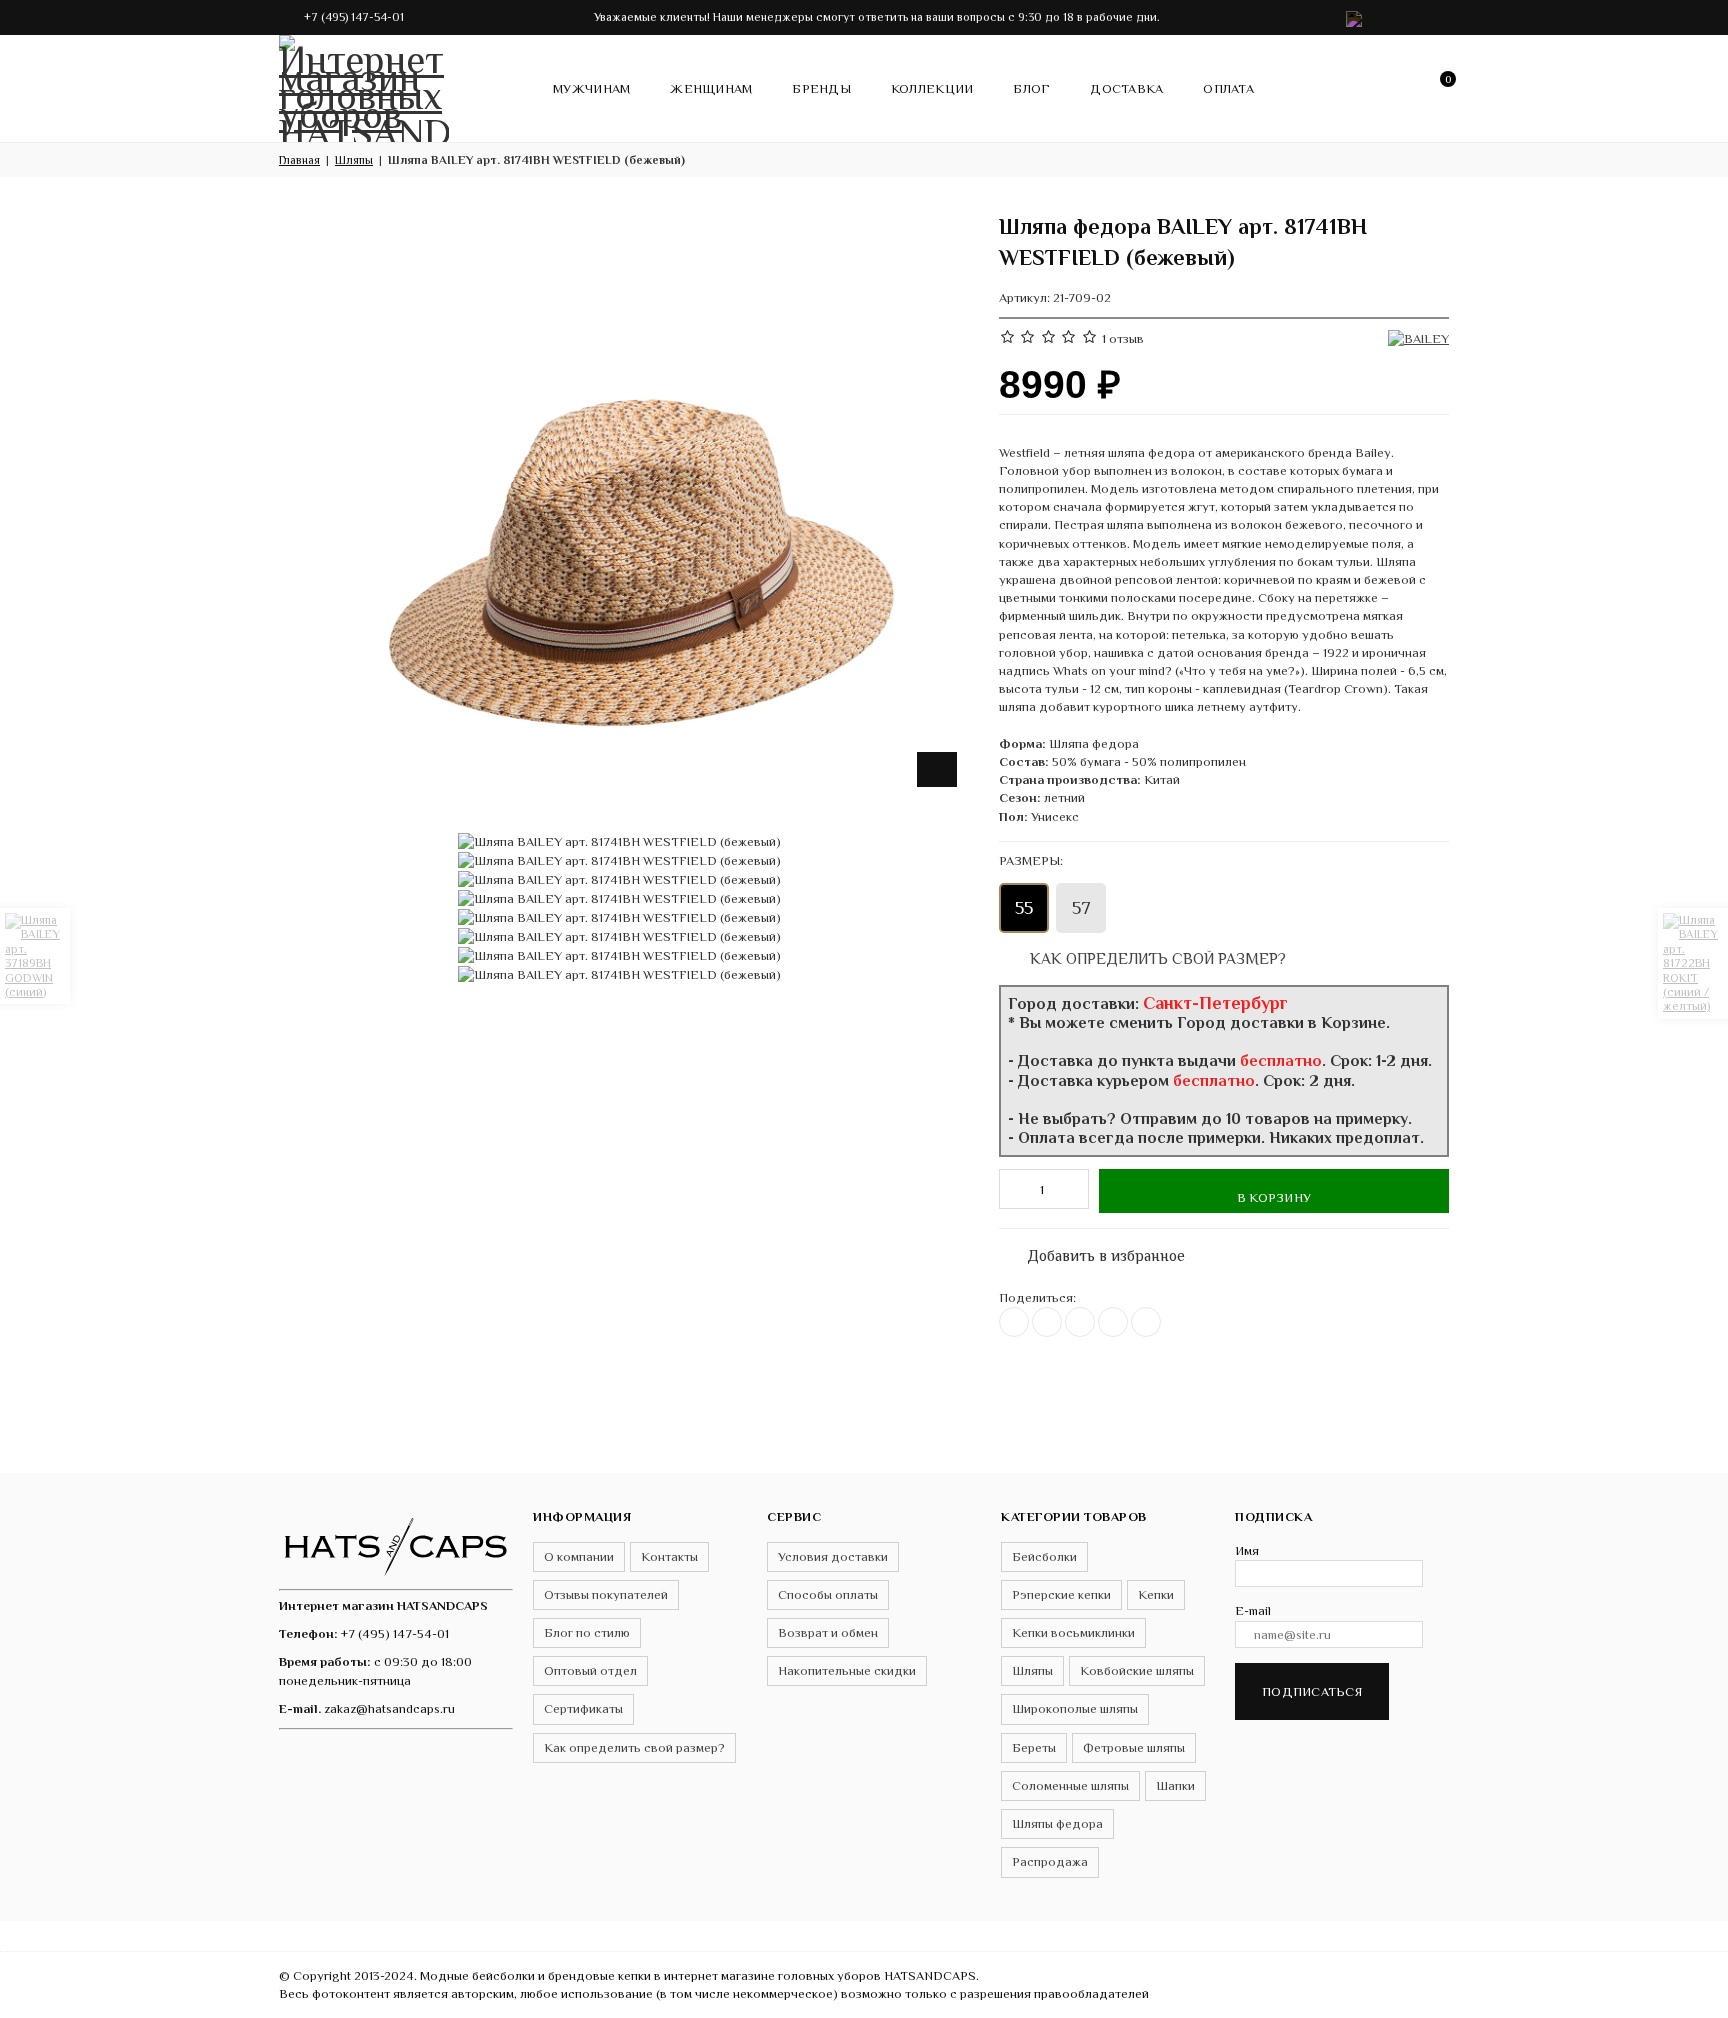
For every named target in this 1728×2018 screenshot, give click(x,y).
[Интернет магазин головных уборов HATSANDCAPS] (364, 85)
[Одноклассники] (1080, 1322)
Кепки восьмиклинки (1073, 1632)
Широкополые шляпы (1075, 1708)
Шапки (1175, 1785)
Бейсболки (1044, 1556)
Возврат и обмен (828, 1632)
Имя (1247, 1550)
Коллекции (932, 88)
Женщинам (711, 88)
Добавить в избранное (1096, 1251)
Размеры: (1031, 860)
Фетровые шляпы (1134, 1747)
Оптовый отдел (590, 1670)
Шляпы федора (1057, 1823)
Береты (1034, 1747)
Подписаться (1312, 1691)
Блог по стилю (587, 1632)
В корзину (1274, 1197)
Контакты (669, 1556)
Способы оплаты (828, 1594)
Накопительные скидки (847, 1670)
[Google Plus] (1113, 1322)
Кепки (1156, 1594)
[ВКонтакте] (1014, 1322)
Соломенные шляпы (1070, 1785)
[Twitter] (1047, 1322)
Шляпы (1032, 1670)
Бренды (821, 88)
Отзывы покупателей (606, 1594)
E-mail (1253, 1610)
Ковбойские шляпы (1137, 1670)
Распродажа (1050, 1861)
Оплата (1228, 88)
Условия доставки (833, 1556)
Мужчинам (591, 88)
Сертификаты (583, 1708)
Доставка (1126, 88)
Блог (1031, 88)
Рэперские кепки (1061, 1594)
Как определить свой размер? (1156, 958)
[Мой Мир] (1146, 1322)
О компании (579, 1556)
